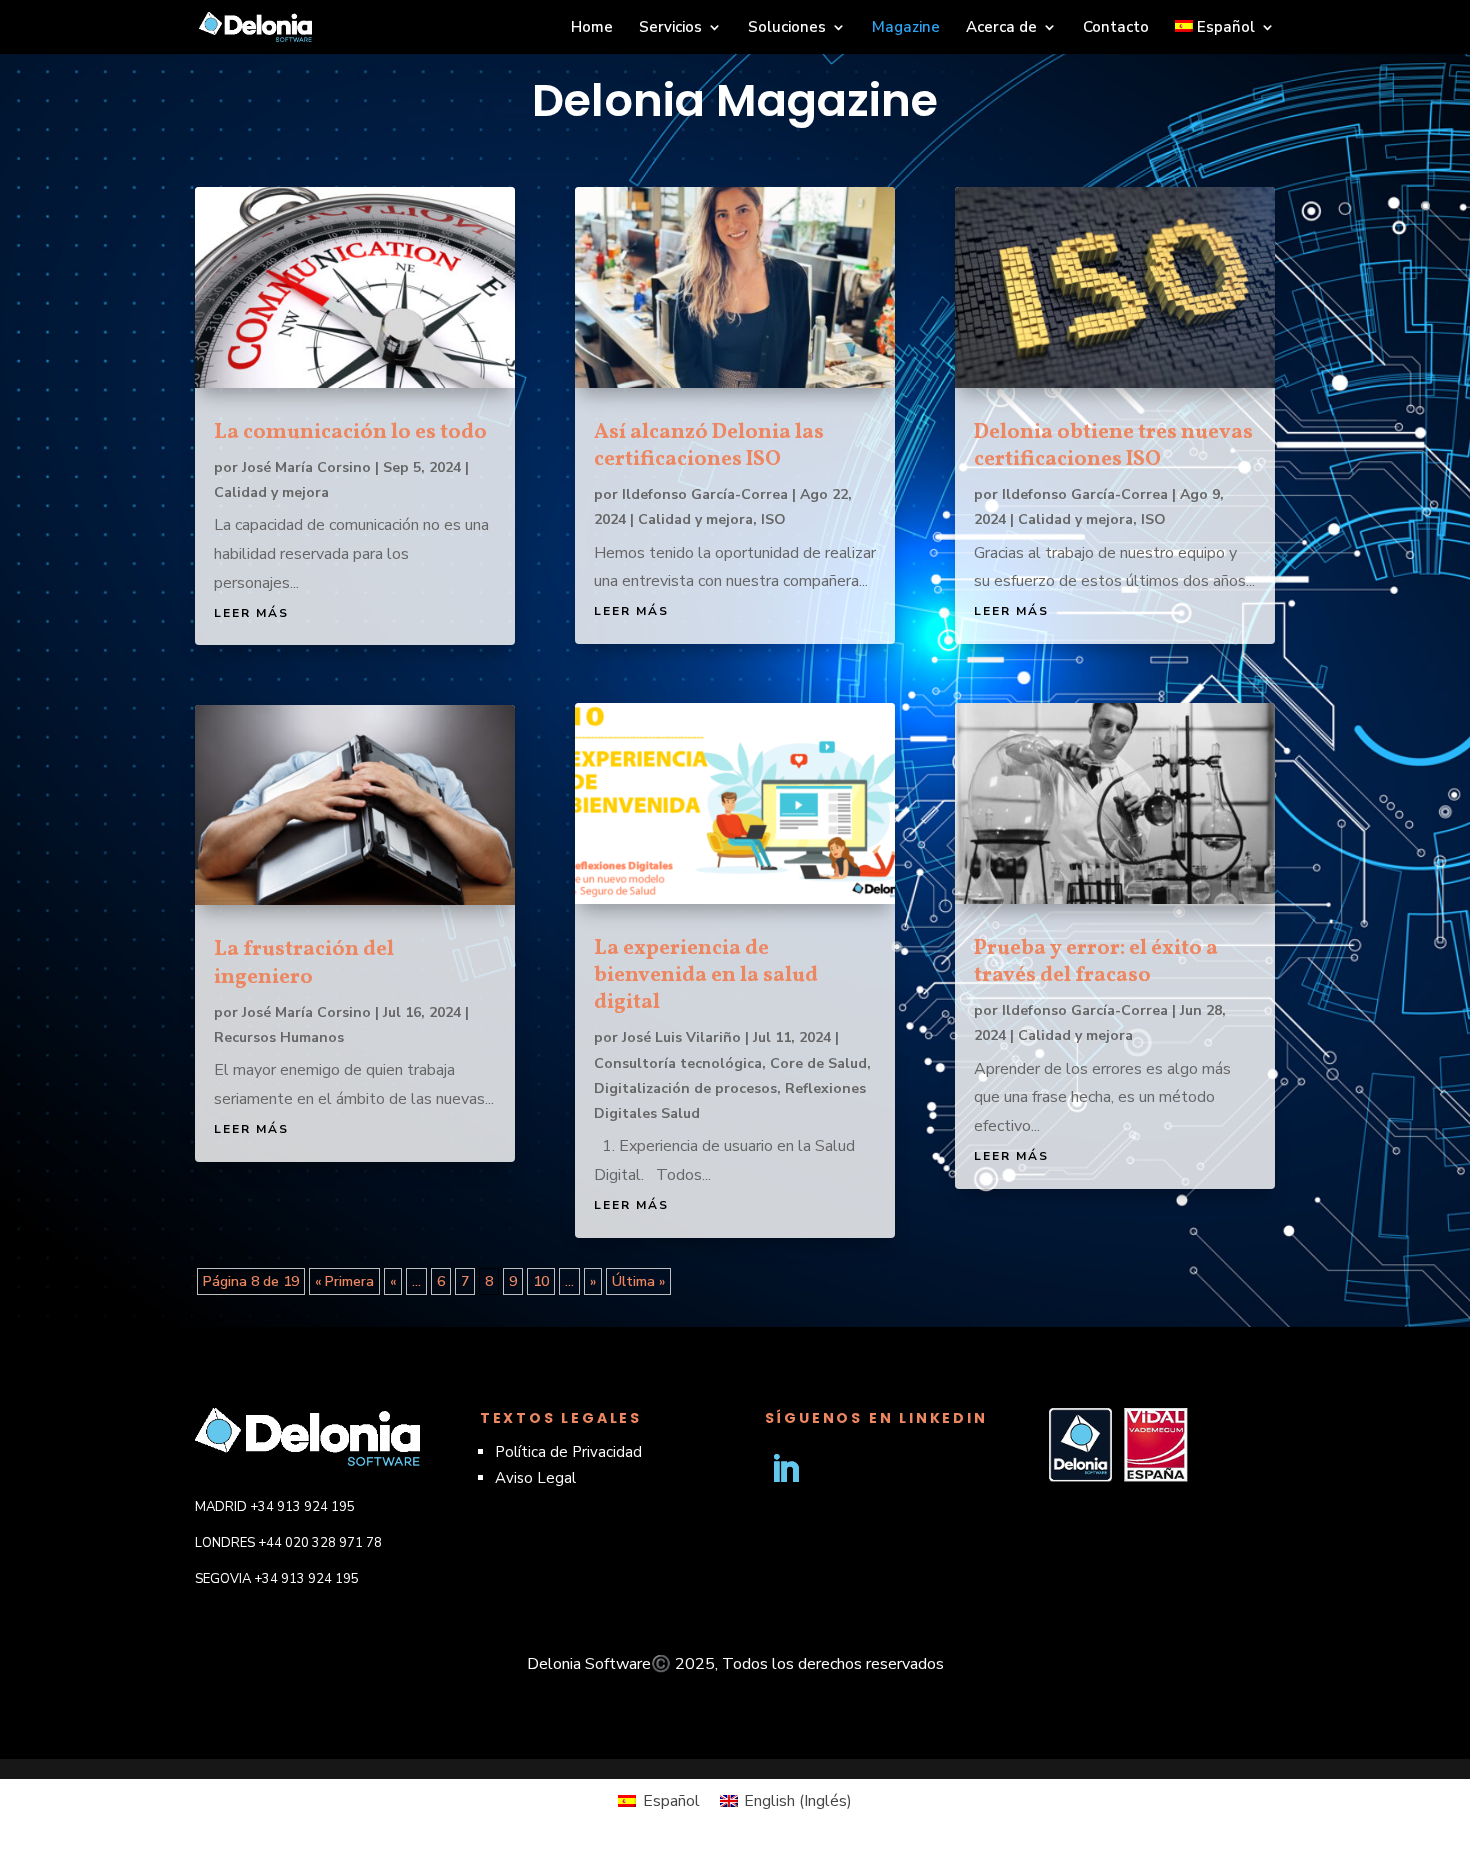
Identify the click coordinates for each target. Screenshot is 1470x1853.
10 (541, 1281)
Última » (638, 1281)
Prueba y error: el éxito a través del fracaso (1096, 962)
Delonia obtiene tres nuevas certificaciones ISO (1113, 446)
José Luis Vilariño (681, 1037)
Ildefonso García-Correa (705, 494)
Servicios (670, 28)
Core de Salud (818, 1063)
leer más (251, 613)
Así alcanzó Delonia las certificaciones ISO (709, 446)
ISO (773, 519)
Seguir (855, 1468)
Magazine (906, 28)
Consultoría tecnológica (678, 1063)
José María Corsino (306, 467)
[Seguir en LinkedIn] (785, 1469)
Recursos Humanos (279, 1037)
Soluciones (787, 28)
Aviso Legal (535, 1478)
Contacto (1116, 28)
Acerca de (1001, 28)
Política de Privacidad (568, 1452)
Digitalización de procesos (685, 1088)
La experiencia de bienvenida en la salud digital (706, 975)
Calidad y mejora (271, 492)
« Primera (344, 1281)
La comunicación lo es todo (350, 432)
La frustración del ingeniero (304, 963)
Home (592, 28)
